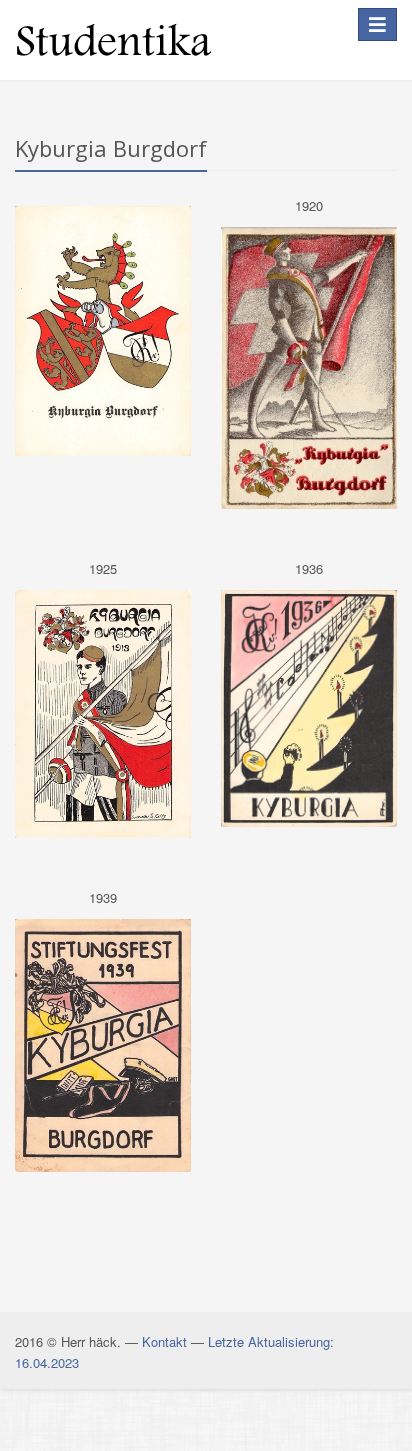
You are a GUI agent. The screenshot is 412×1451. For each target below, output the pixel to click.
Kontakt (164, 1341)
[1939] (103, 1045)
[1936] (309, 708)
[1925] (103, 714)
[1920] (309, 368)
